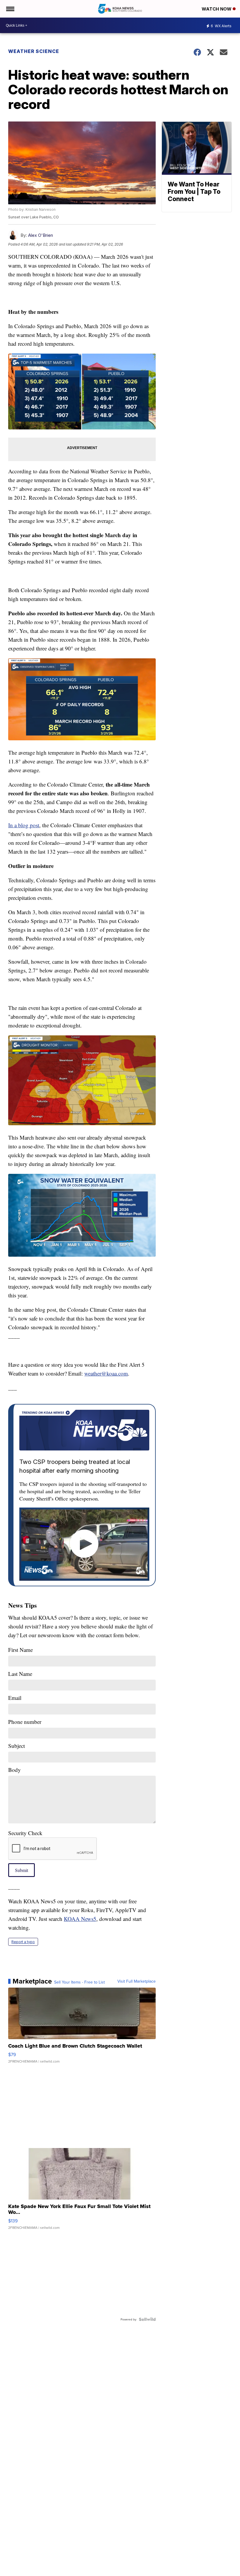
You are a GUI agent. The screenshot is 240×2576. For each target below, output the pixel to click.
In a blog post (24, 825)
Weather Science (34, 51)
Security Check (25, 1833)
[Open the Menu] (10, 9)
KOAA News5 (80, 1919)
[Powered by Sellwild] (147, 2319)
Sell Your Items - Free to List (79, 1982)
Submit (22, 1870)
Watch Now (217, 9)
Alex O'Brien (41, 235)
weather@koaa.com (106, 1373)
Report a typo (23, 1942)
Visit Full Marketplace (137, 1981)
